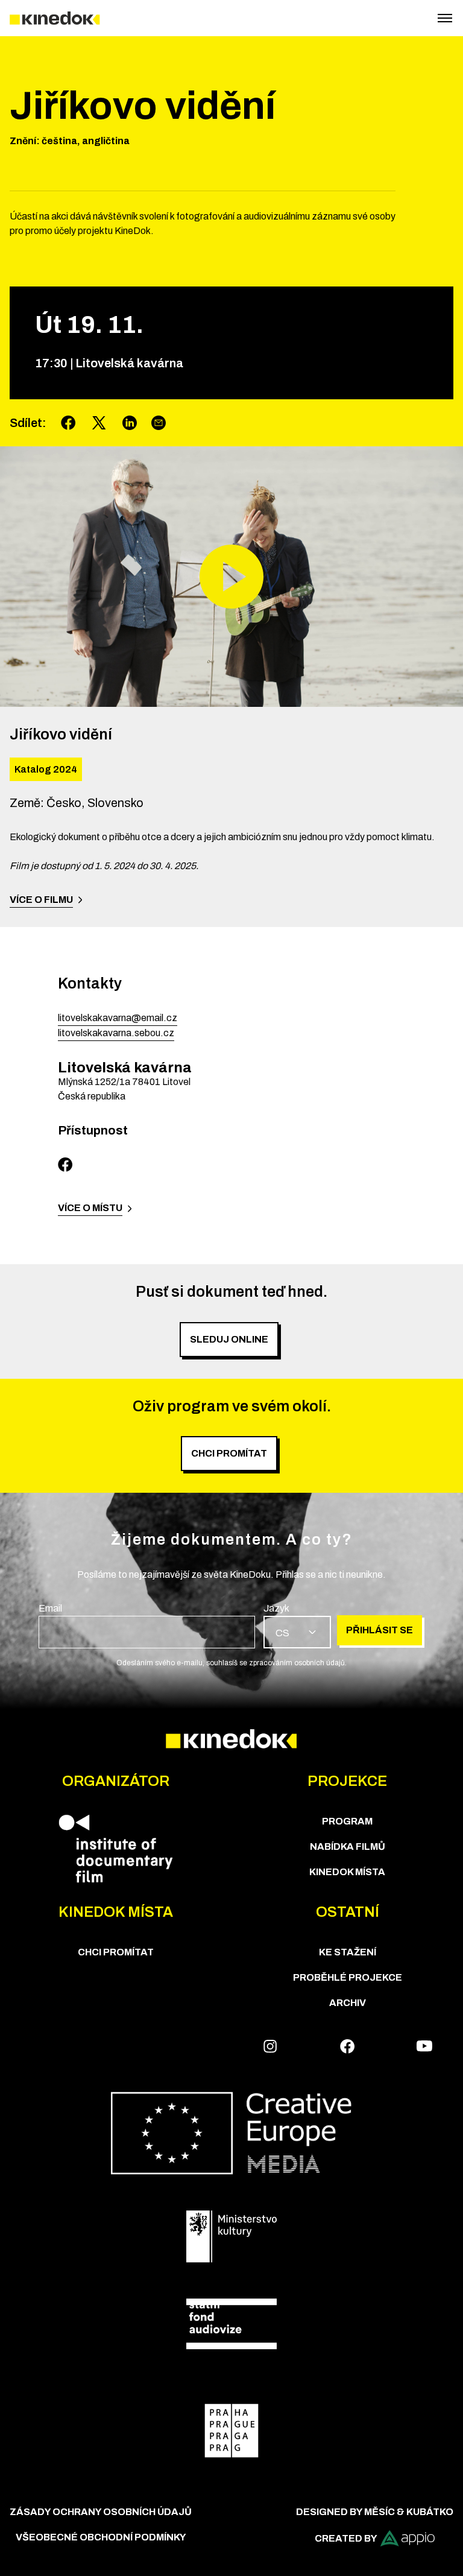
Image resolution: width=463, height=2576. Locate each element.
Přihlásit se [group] (380, 1630)
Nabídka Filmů (348, 1847)
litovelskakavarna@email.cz (118, 1018)
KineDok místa (347, 1872)
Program (347, 1821)
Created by (346, 2538)
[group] (147, 1625)
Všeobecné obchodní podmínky (101, 2537)
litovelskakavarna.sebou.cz (116, 1033)
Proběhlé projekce (348, 1977)
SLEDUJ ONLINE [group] (229, 1339)
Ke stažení (348, 1952)
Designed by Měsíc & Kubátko (375, 2512)
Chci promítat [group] (229, 1453)
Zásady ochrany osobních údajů (101, 2512)
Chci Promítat (116, 1952)
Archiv (348, 2003)
